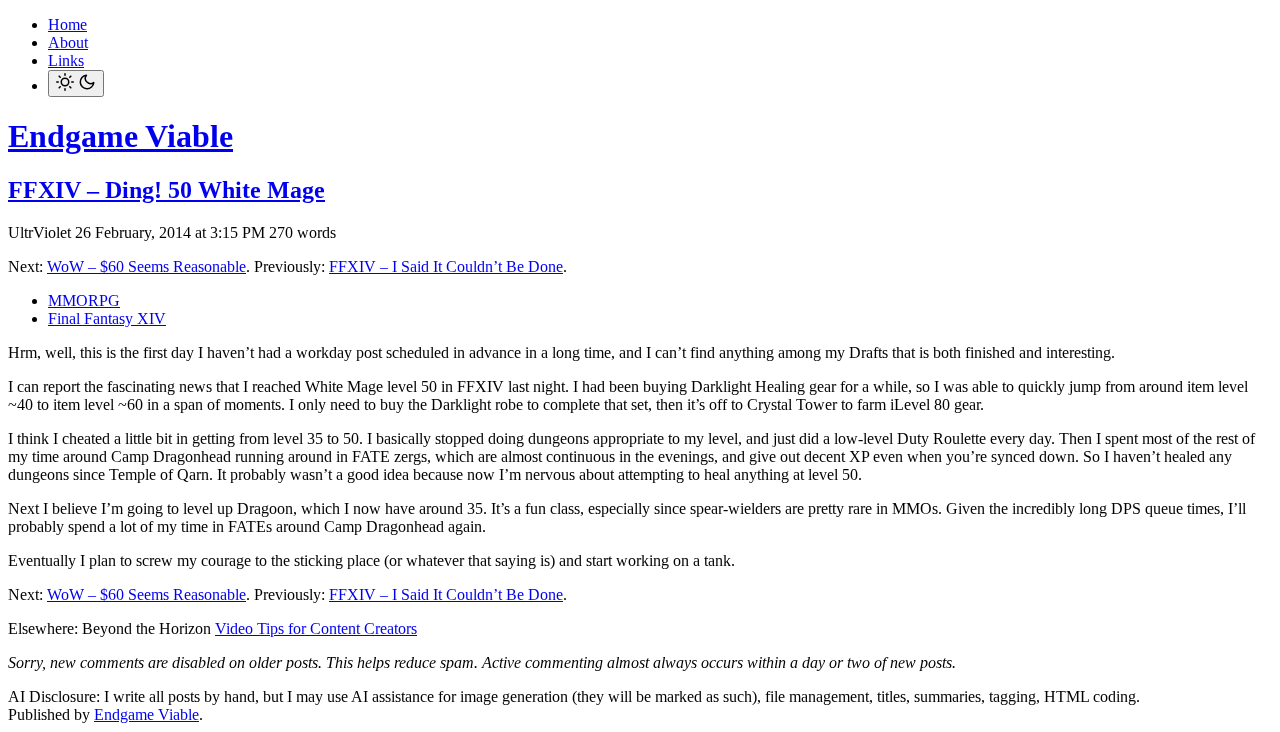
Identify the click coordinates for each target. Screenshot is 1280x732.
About (68, 42)
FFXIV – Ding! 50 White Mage (166, 190)
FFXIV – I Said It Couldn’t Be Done (446, 266)
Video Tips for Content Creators (316, 628)
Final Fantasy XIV (107, 318)
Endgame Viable (120, 136)
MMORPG (84, 300)
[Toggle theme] (76, 83)
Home (67, 24)
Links (66, 60)
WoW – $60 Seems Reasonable (146, 266)
